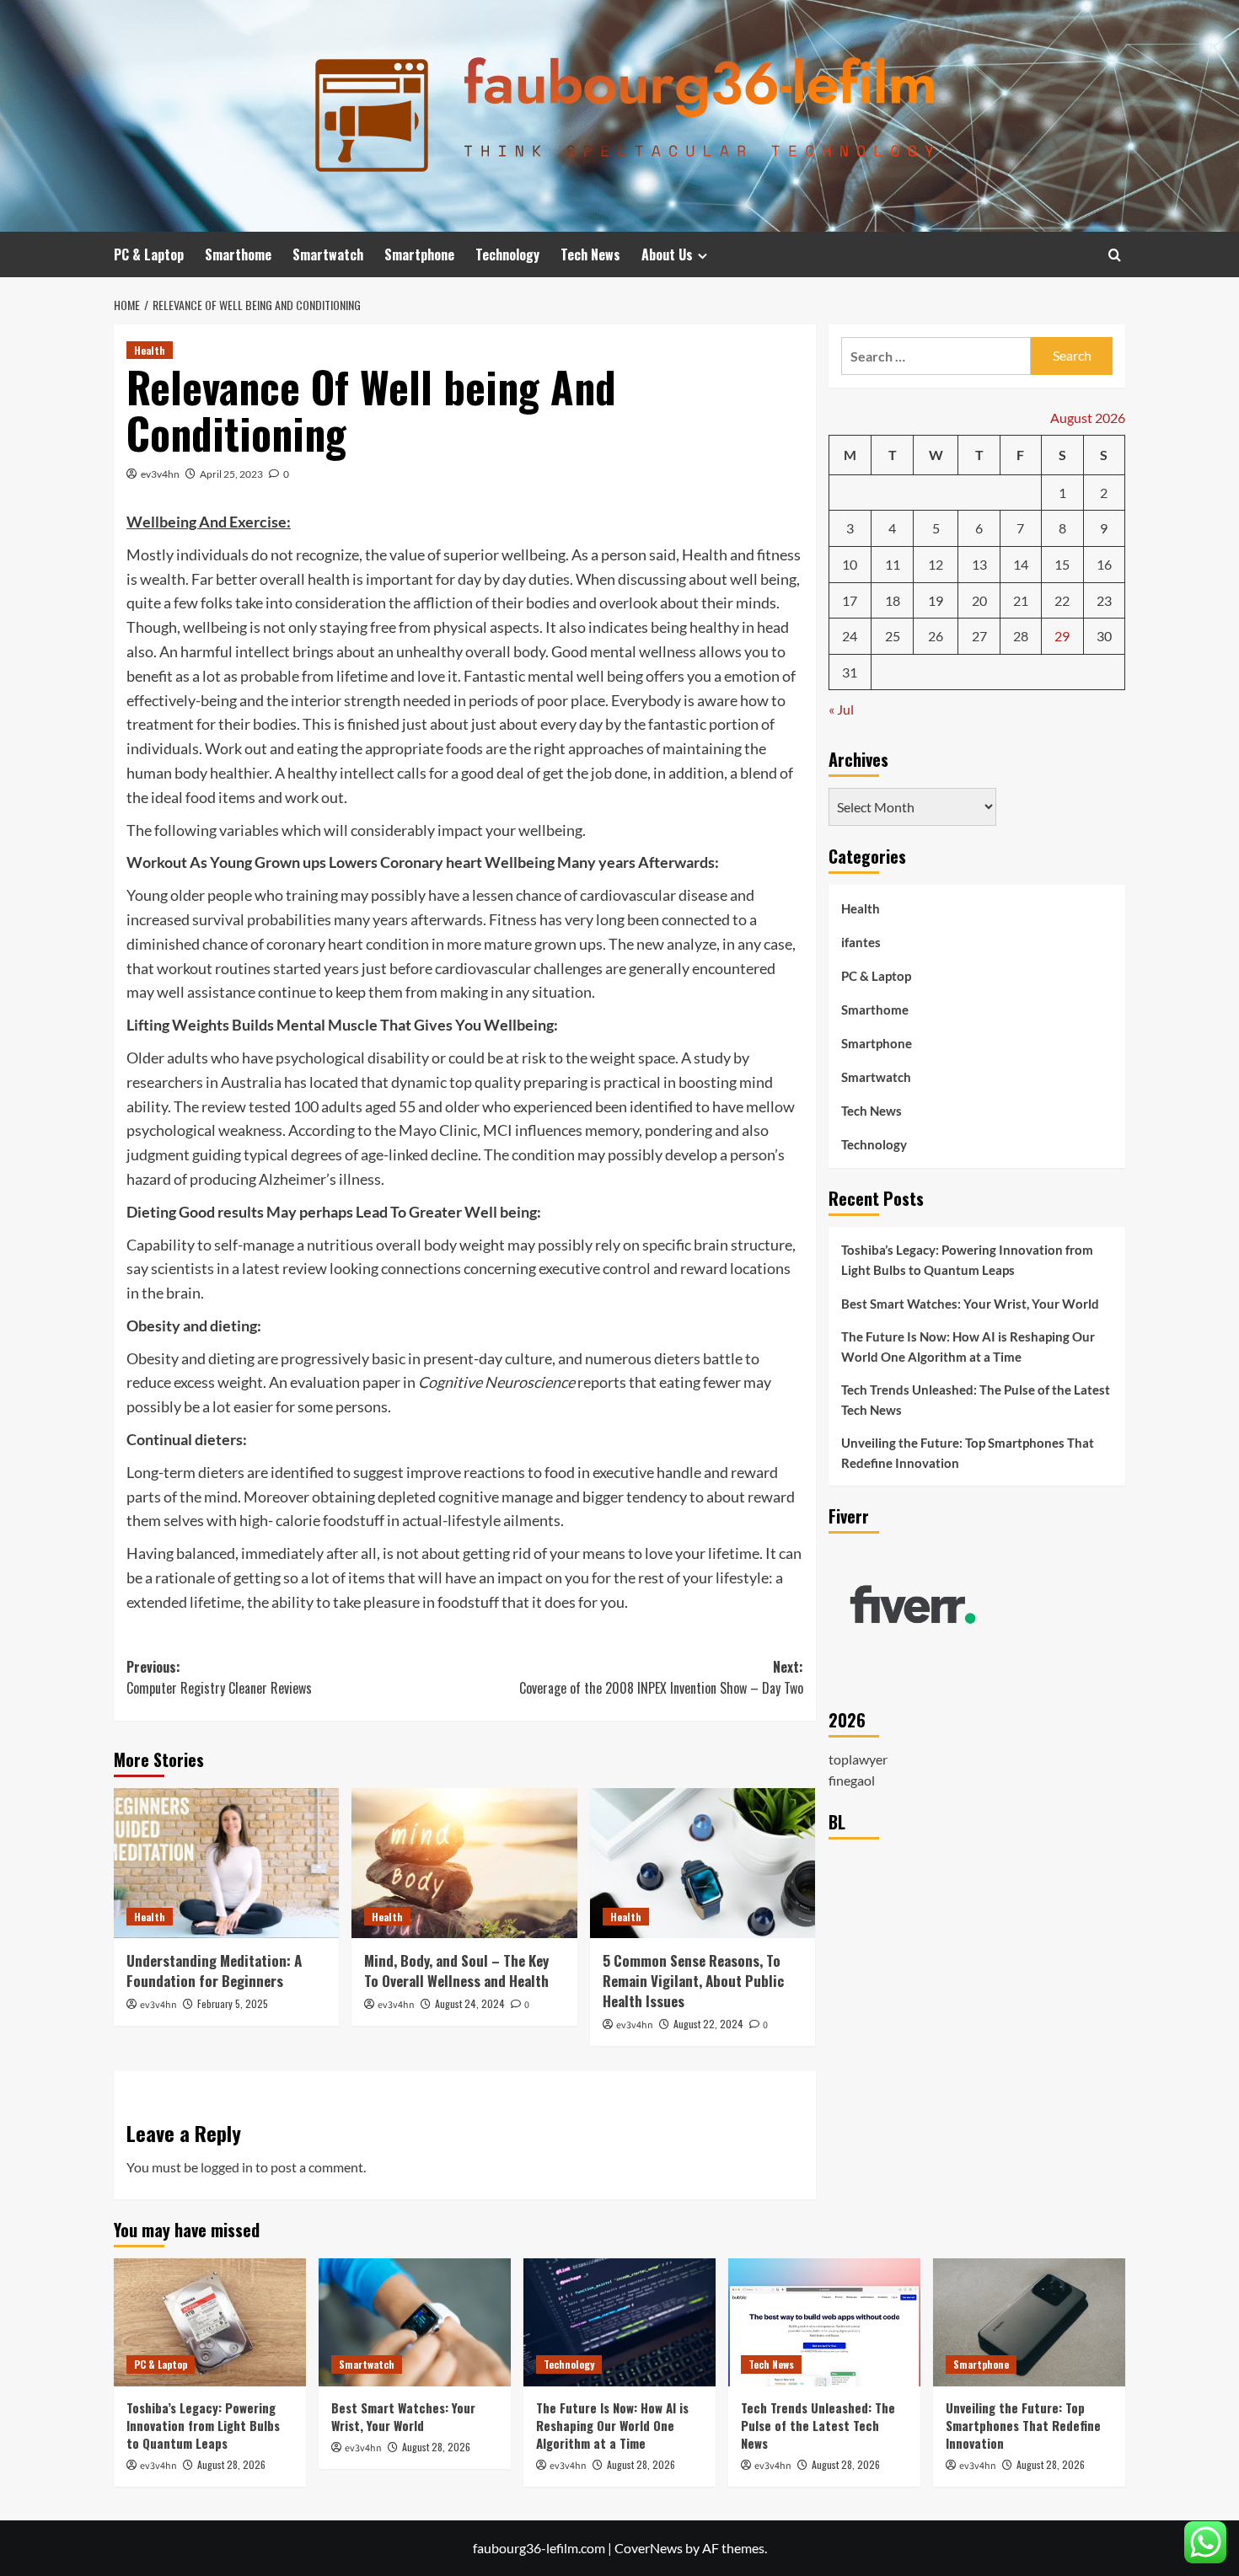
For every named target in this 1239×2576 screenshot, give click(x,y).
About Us (667, 254)
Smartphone (419, 254)
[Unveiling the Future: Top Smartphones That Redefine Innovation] (1029, 2322)
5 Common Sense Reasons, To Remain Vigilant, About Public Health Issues (693, 1981)
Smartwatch (328, 254)
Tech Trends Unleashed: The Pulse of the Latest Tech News (976, 1400)
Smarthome (238, 254)
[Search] (1115, 255)
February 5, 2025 (233, 2003)
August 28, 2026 (231, 2464)
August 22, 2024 (708, 2024)
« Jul (841, 709)
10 (850, 564)
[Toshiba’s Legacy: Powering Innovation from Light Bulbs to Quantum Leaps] (210, 2322)
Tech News (590, 254)
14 (1021, 564)
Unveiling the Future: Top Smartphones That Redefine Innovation (968, 1453)
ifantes (861, 942)
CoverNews (649, 2548)
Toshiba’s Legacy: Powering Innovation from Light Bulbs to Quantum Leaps (967, 1260)
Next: (661, 1678)
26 (936, 636)
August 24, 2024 (470, 2003)
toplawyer (858, 1758)
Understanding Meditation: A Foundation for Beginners (214, 1971)
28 (1021, 636)
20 (979, 600)
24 (850, 636)
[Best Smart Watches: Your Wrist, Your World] (415, 2322)
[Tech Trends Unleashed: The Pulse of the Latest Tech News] (824, 2322)
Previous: (219, 1678)
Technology (507, 254)
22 (1062, 600)
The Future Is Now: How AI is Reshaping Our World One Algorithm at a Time (968, 1347)
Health (150, 350)
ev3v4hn (160, 474)
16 (1104, 564)
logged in (227, 2167)
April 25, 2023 (231, 474)
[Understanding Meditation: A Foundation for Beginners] (226, 1863)
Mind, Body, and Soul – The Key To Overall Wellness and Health (456, 1971)
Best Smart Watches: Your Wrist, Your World (970, 1304)
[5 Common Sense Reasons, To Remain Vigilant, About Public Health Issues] (703, 1863)
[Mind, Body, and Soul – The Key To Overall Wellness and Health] (464, 1863)
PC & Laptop (149, 254)
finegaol (852, 1780)
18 (893, 600)
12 (936, 564)
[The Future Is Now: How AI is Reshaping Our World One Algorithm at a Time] (619, 2322)
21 (1021, 600)
